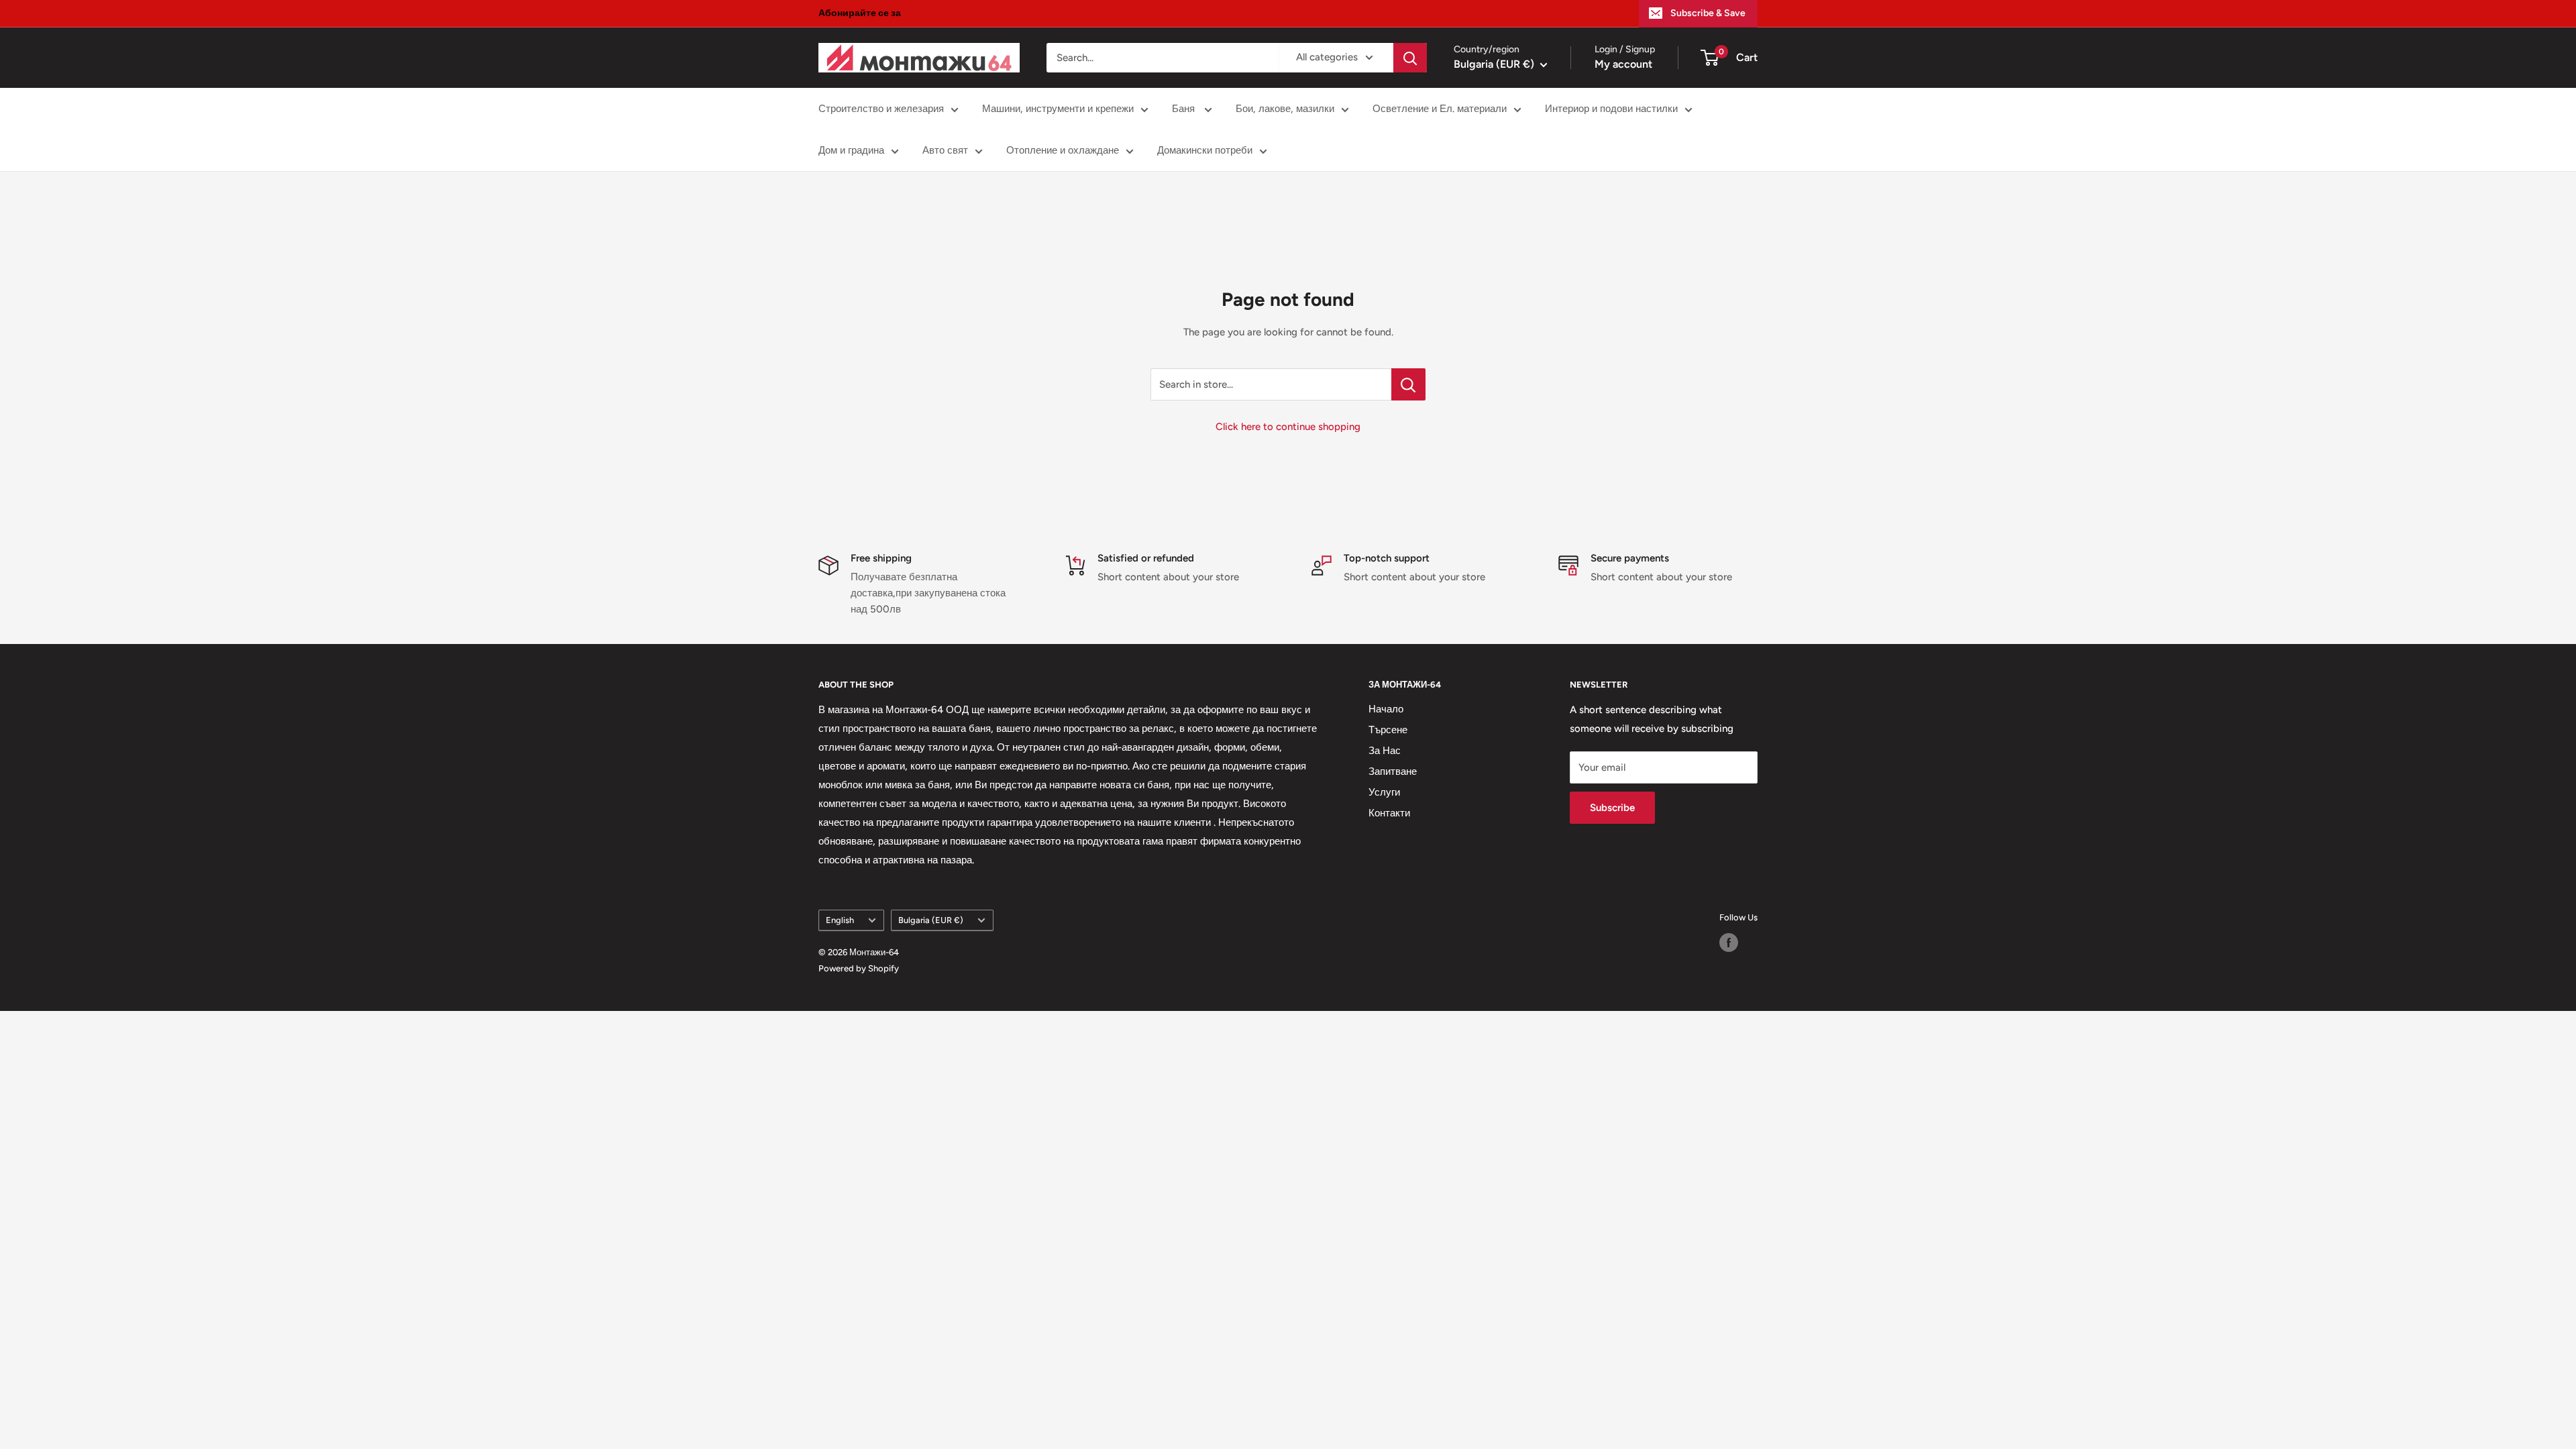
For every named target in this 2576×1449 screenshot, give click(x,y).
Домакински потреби (1205, 150)
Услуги (1384, 792)
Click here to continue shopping (1288, 427)
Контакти (1389, 813)
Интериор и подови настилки (1611, 109)
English (840, 920)
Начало (1386, 709)
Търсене (1388, 730)
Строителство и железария (881, 109)
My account (1623, 64)
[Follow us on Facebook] (1729, 943)
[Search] (1410, 58)
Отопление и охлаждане (1063, 150)
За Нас (1385, 751)
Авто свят (945, 150)
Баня (1185, 109)
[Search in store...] (1408, 384)
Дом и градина (851, 150)
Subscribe (1612, 808)
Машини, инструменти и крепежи (1058, 109)
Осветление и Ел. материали (1440, 109)
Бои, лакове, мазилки (1285, 109)
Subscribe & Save (1708, 13)
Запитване (1393, 771)
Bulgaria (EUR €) (931, 920)
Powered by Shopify (859, 968)
